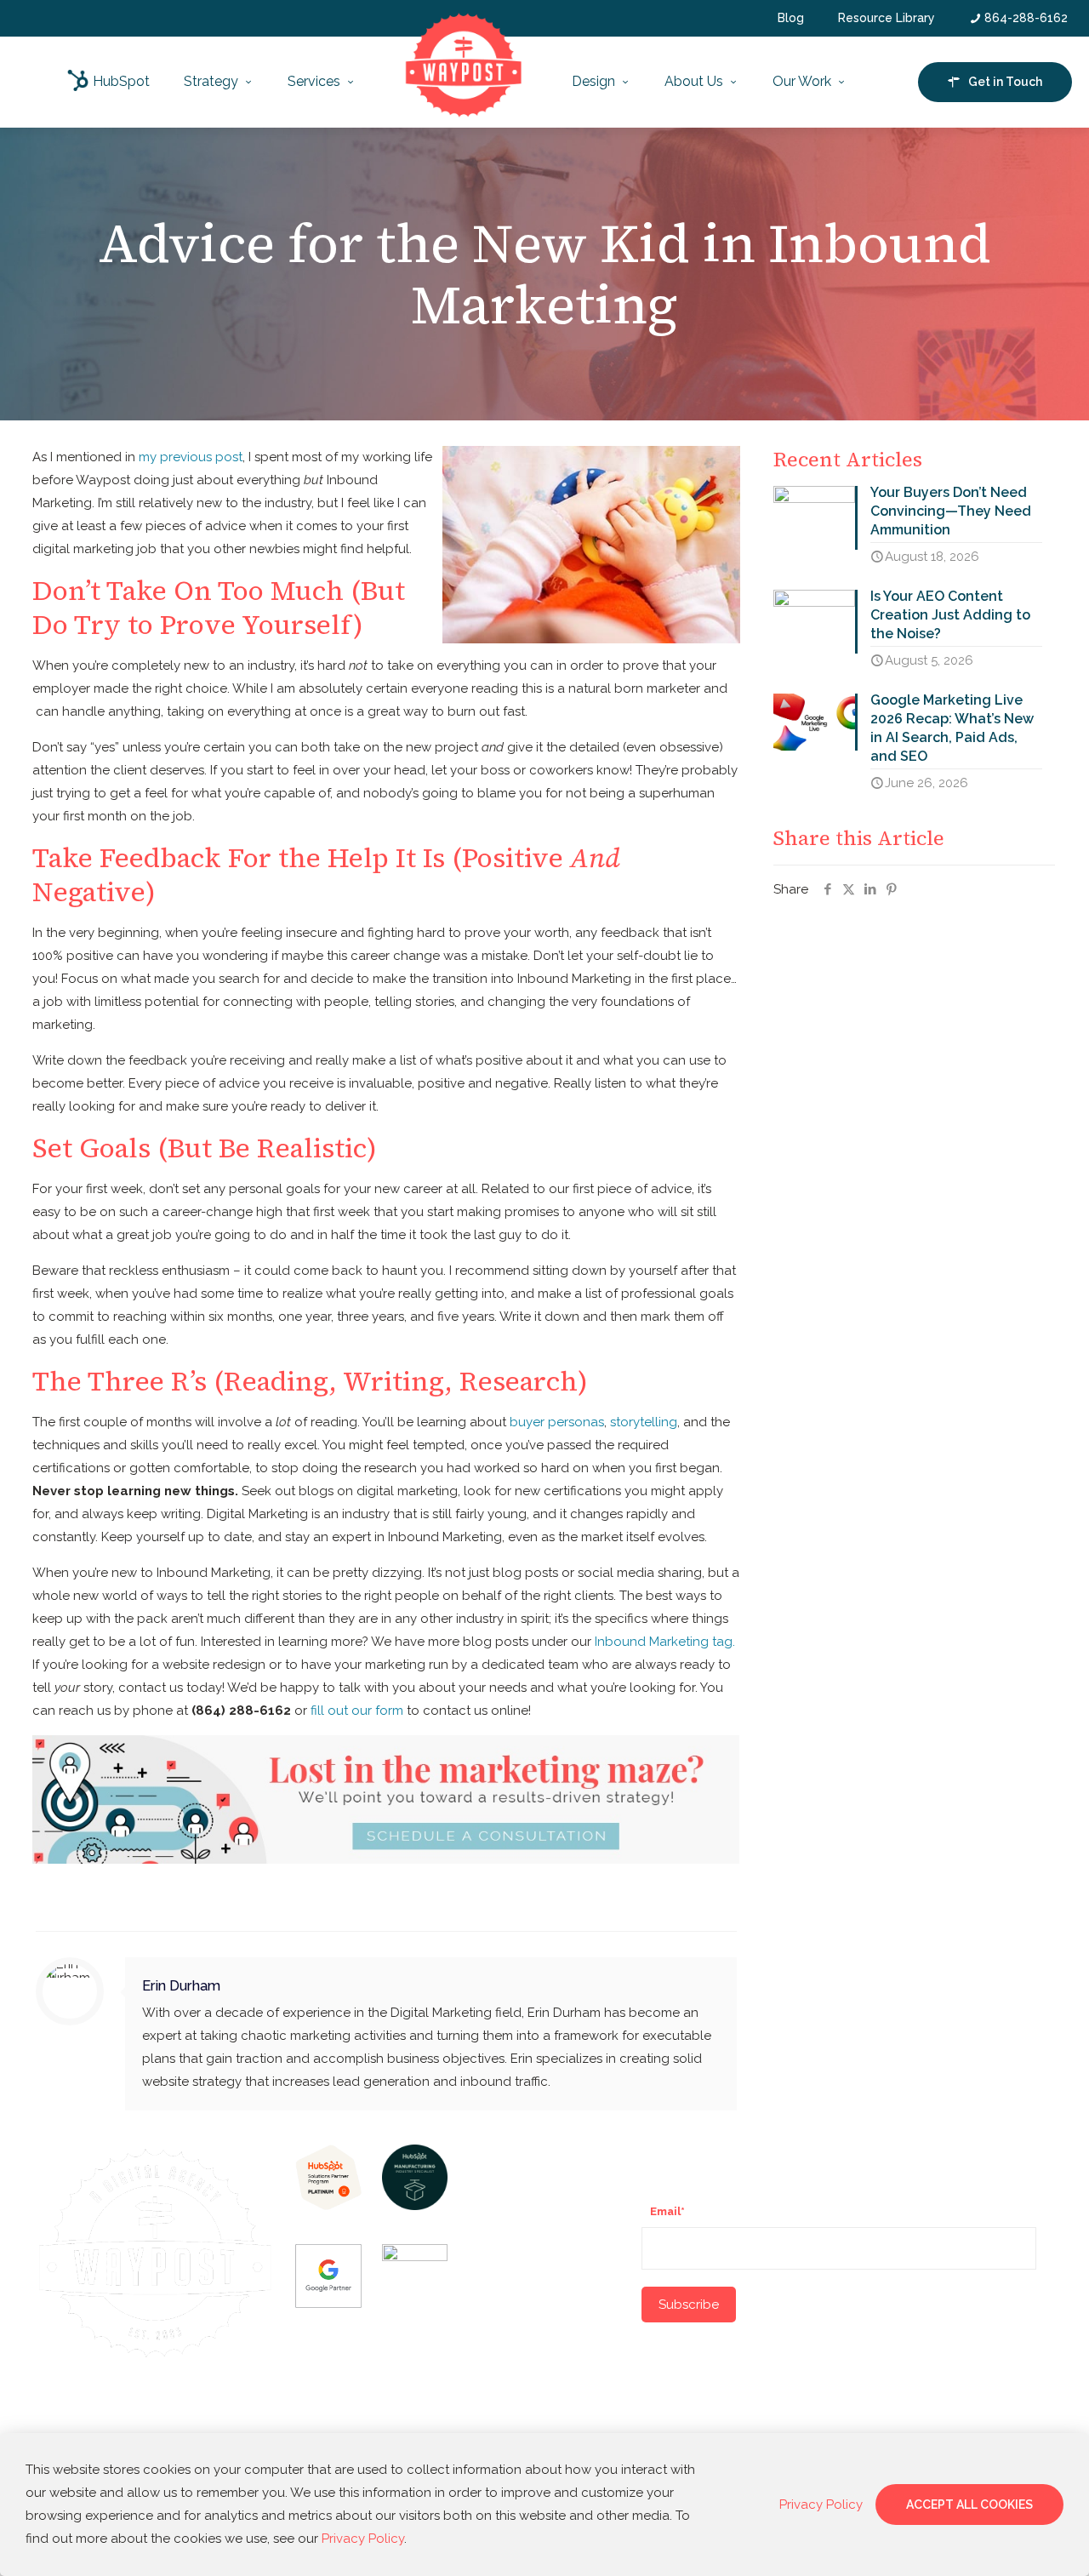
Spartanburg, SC (515, 2253)
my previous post (191, 457)
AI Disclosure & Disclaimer (156, 2422)
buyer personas (557, 1422)
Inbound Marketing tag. (665, 1642)
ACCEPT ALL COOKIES (969, 2505)
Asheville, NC (508, 2326)
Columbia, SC (507, 2396)
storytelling (644, 1422)
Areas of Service (525, 2155)
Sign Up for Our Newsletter (737, 2155)
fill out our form (357, 1711)
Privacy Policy (363, 2539)
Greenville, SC (510, 2218)
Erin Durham (181, 1985)
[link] (328, 2177)
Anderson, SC (508, 2290)
